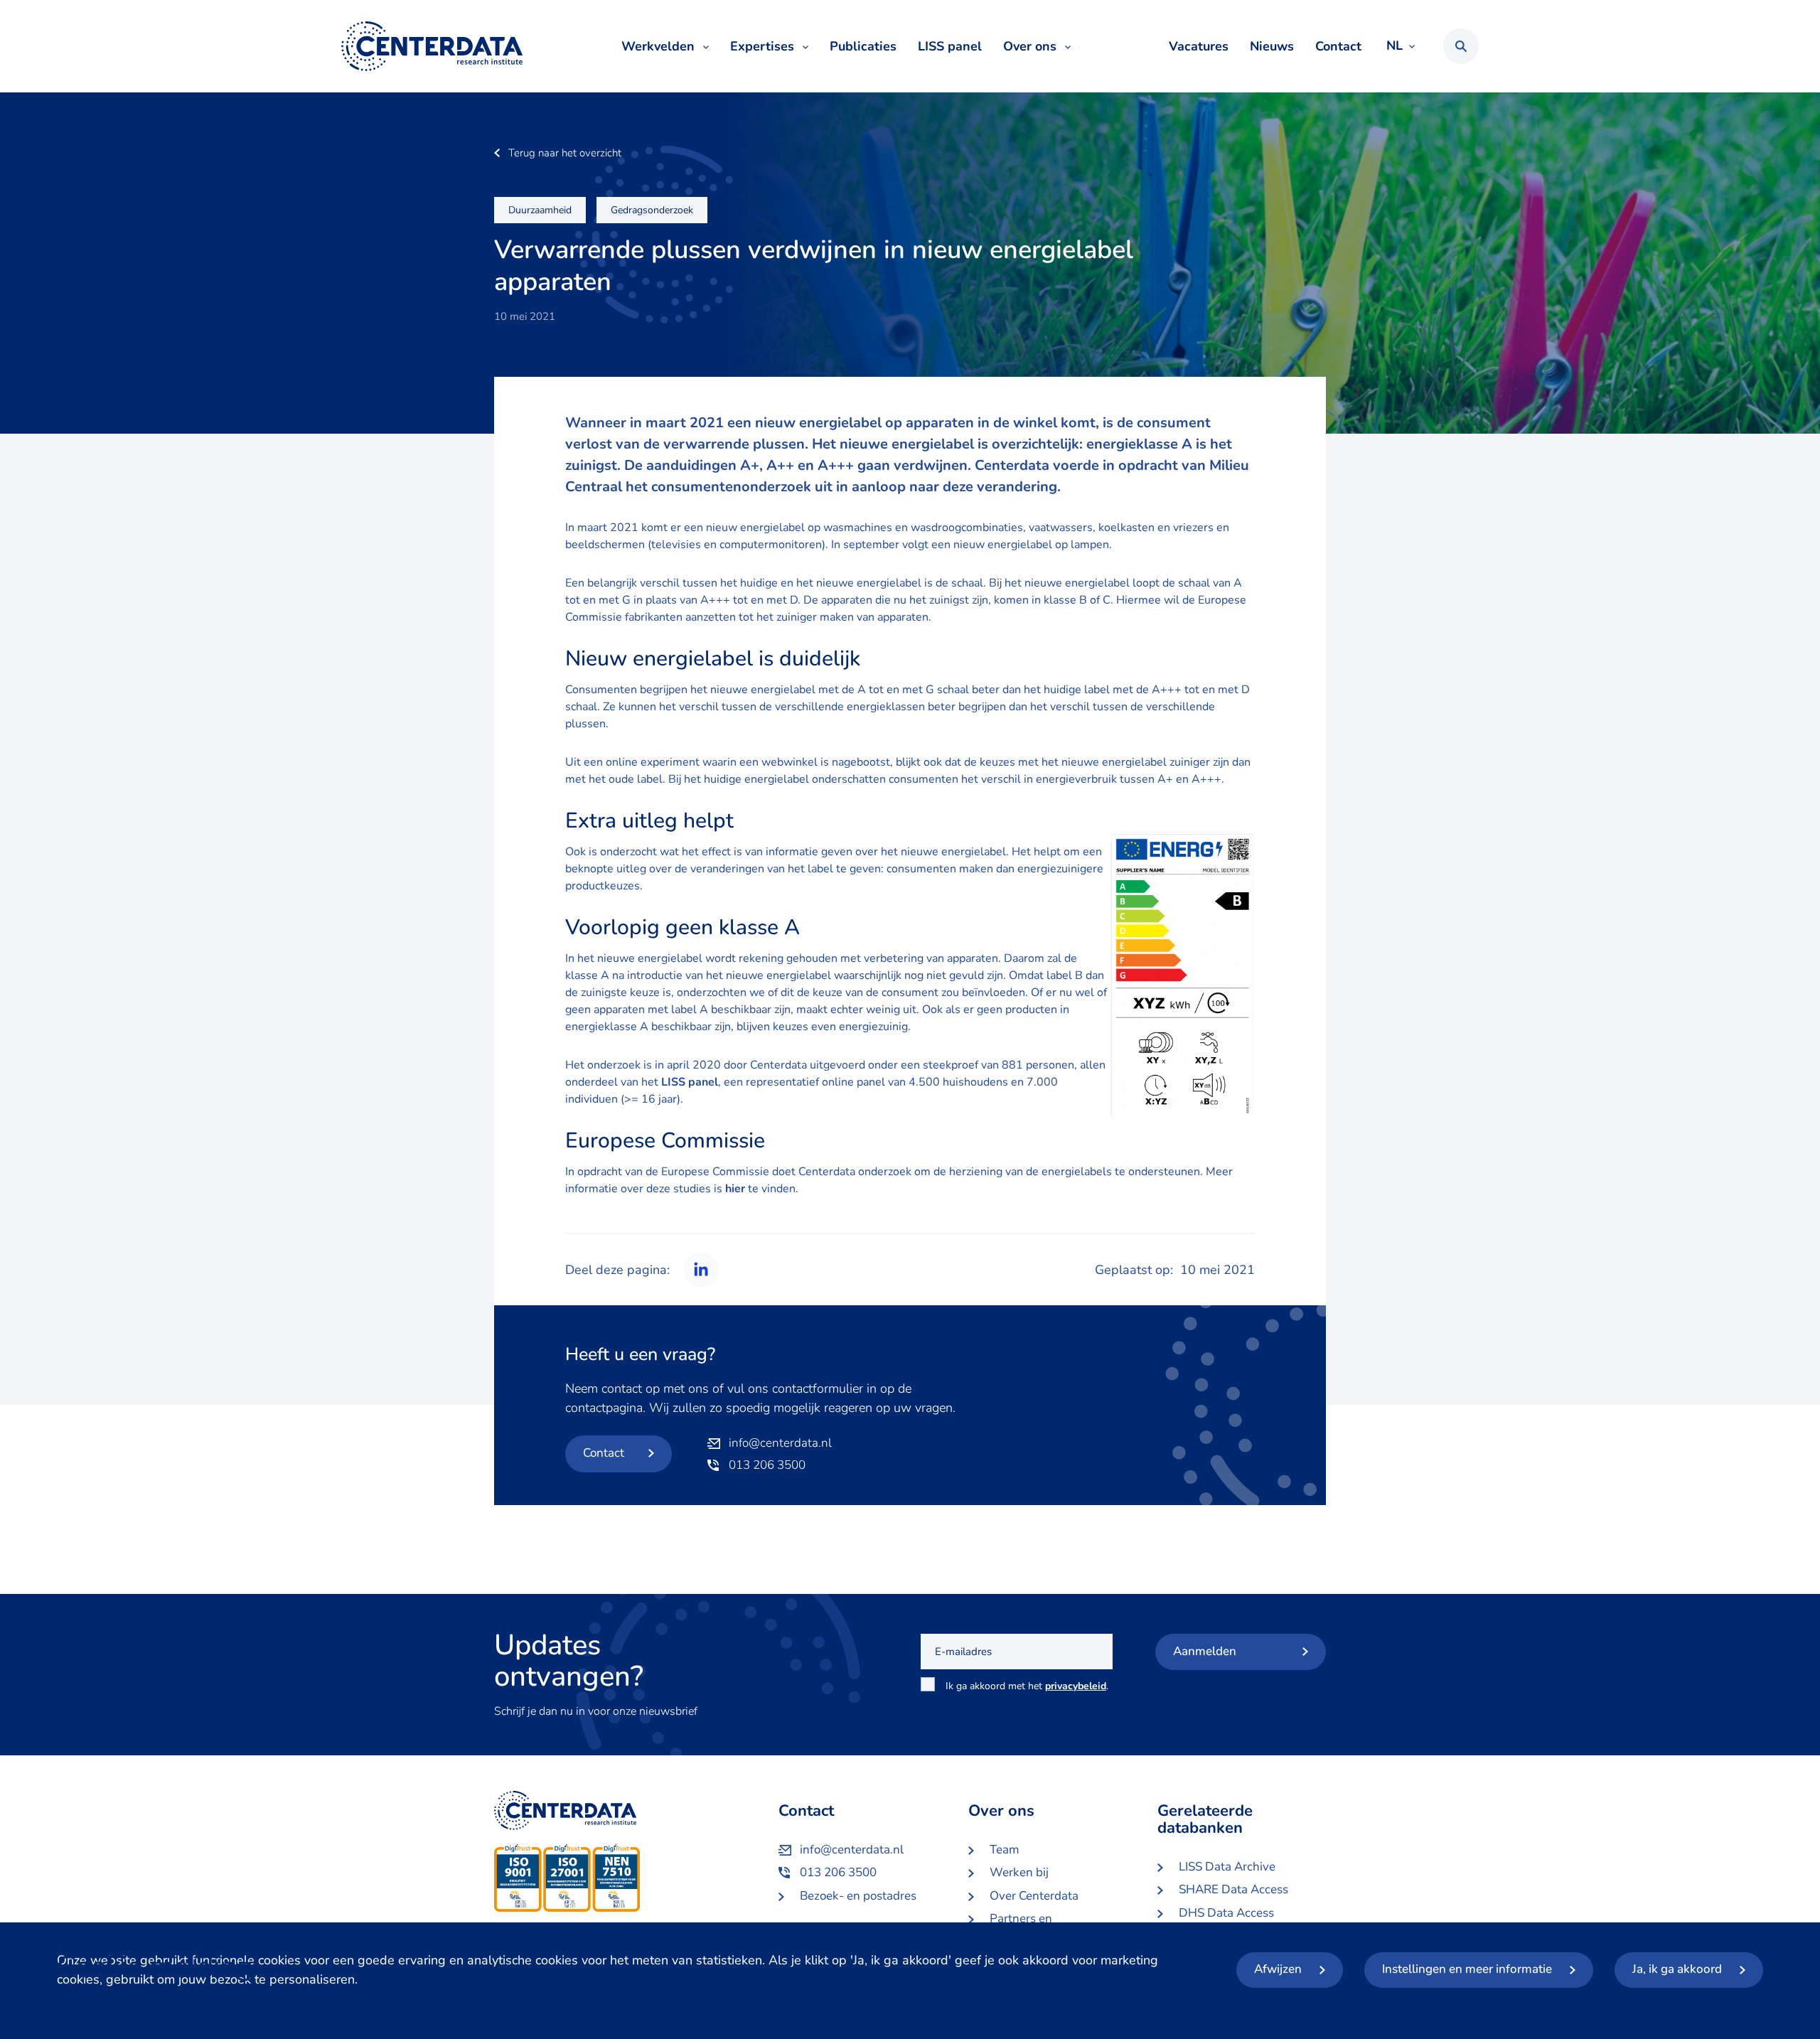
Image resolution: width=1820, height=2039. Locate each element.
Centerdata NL (432, 46)
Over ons (1030, 46)
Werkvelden (658, 46)
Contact (1338, 46)
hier (735, 1189)
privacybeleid (1076, 1686)
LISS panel (950, 46)
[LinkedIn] (698, 1270)
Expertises (762, 46)
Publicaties (863, 46)
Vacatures (1199, 46)
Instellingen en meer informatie (1467, 1969)
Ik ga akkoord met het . (1027, 1694)
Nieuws (1272, 46)
